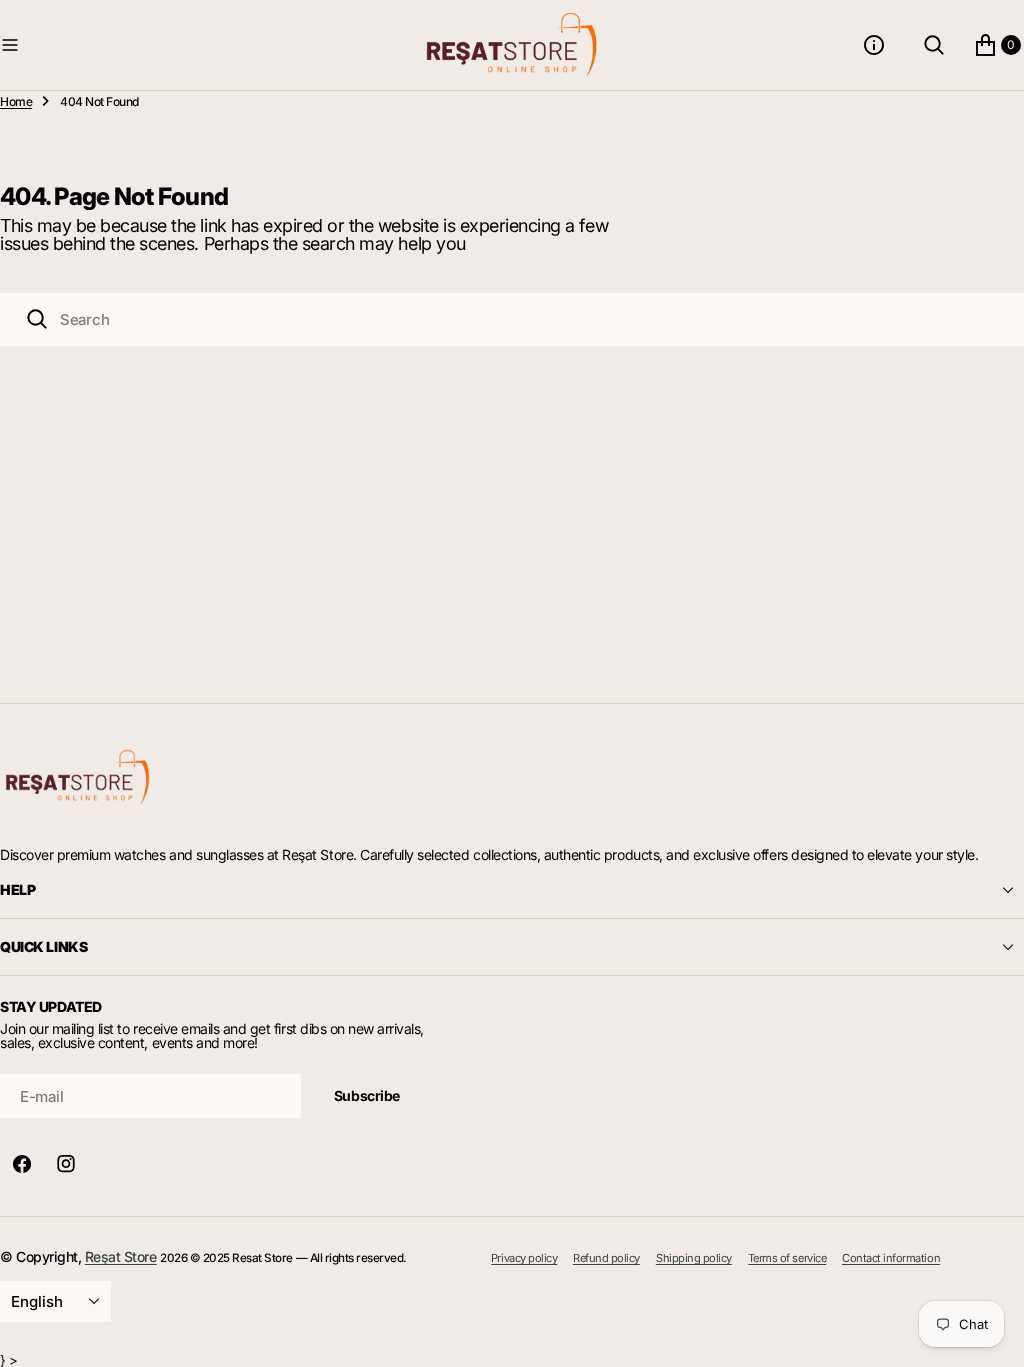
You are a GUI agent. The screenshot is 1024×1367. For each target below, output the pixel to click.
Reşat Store (121, 1256)
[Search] (37, 319)
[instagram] (66, 1164)
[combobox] (512, 319)
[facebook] (22, 1164)
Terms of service (787, 1258)
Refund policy (606, 1258)
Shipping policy (694, 1258)
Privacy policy (524, 1258)
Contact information (891, 1258)
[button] (209, 45)
